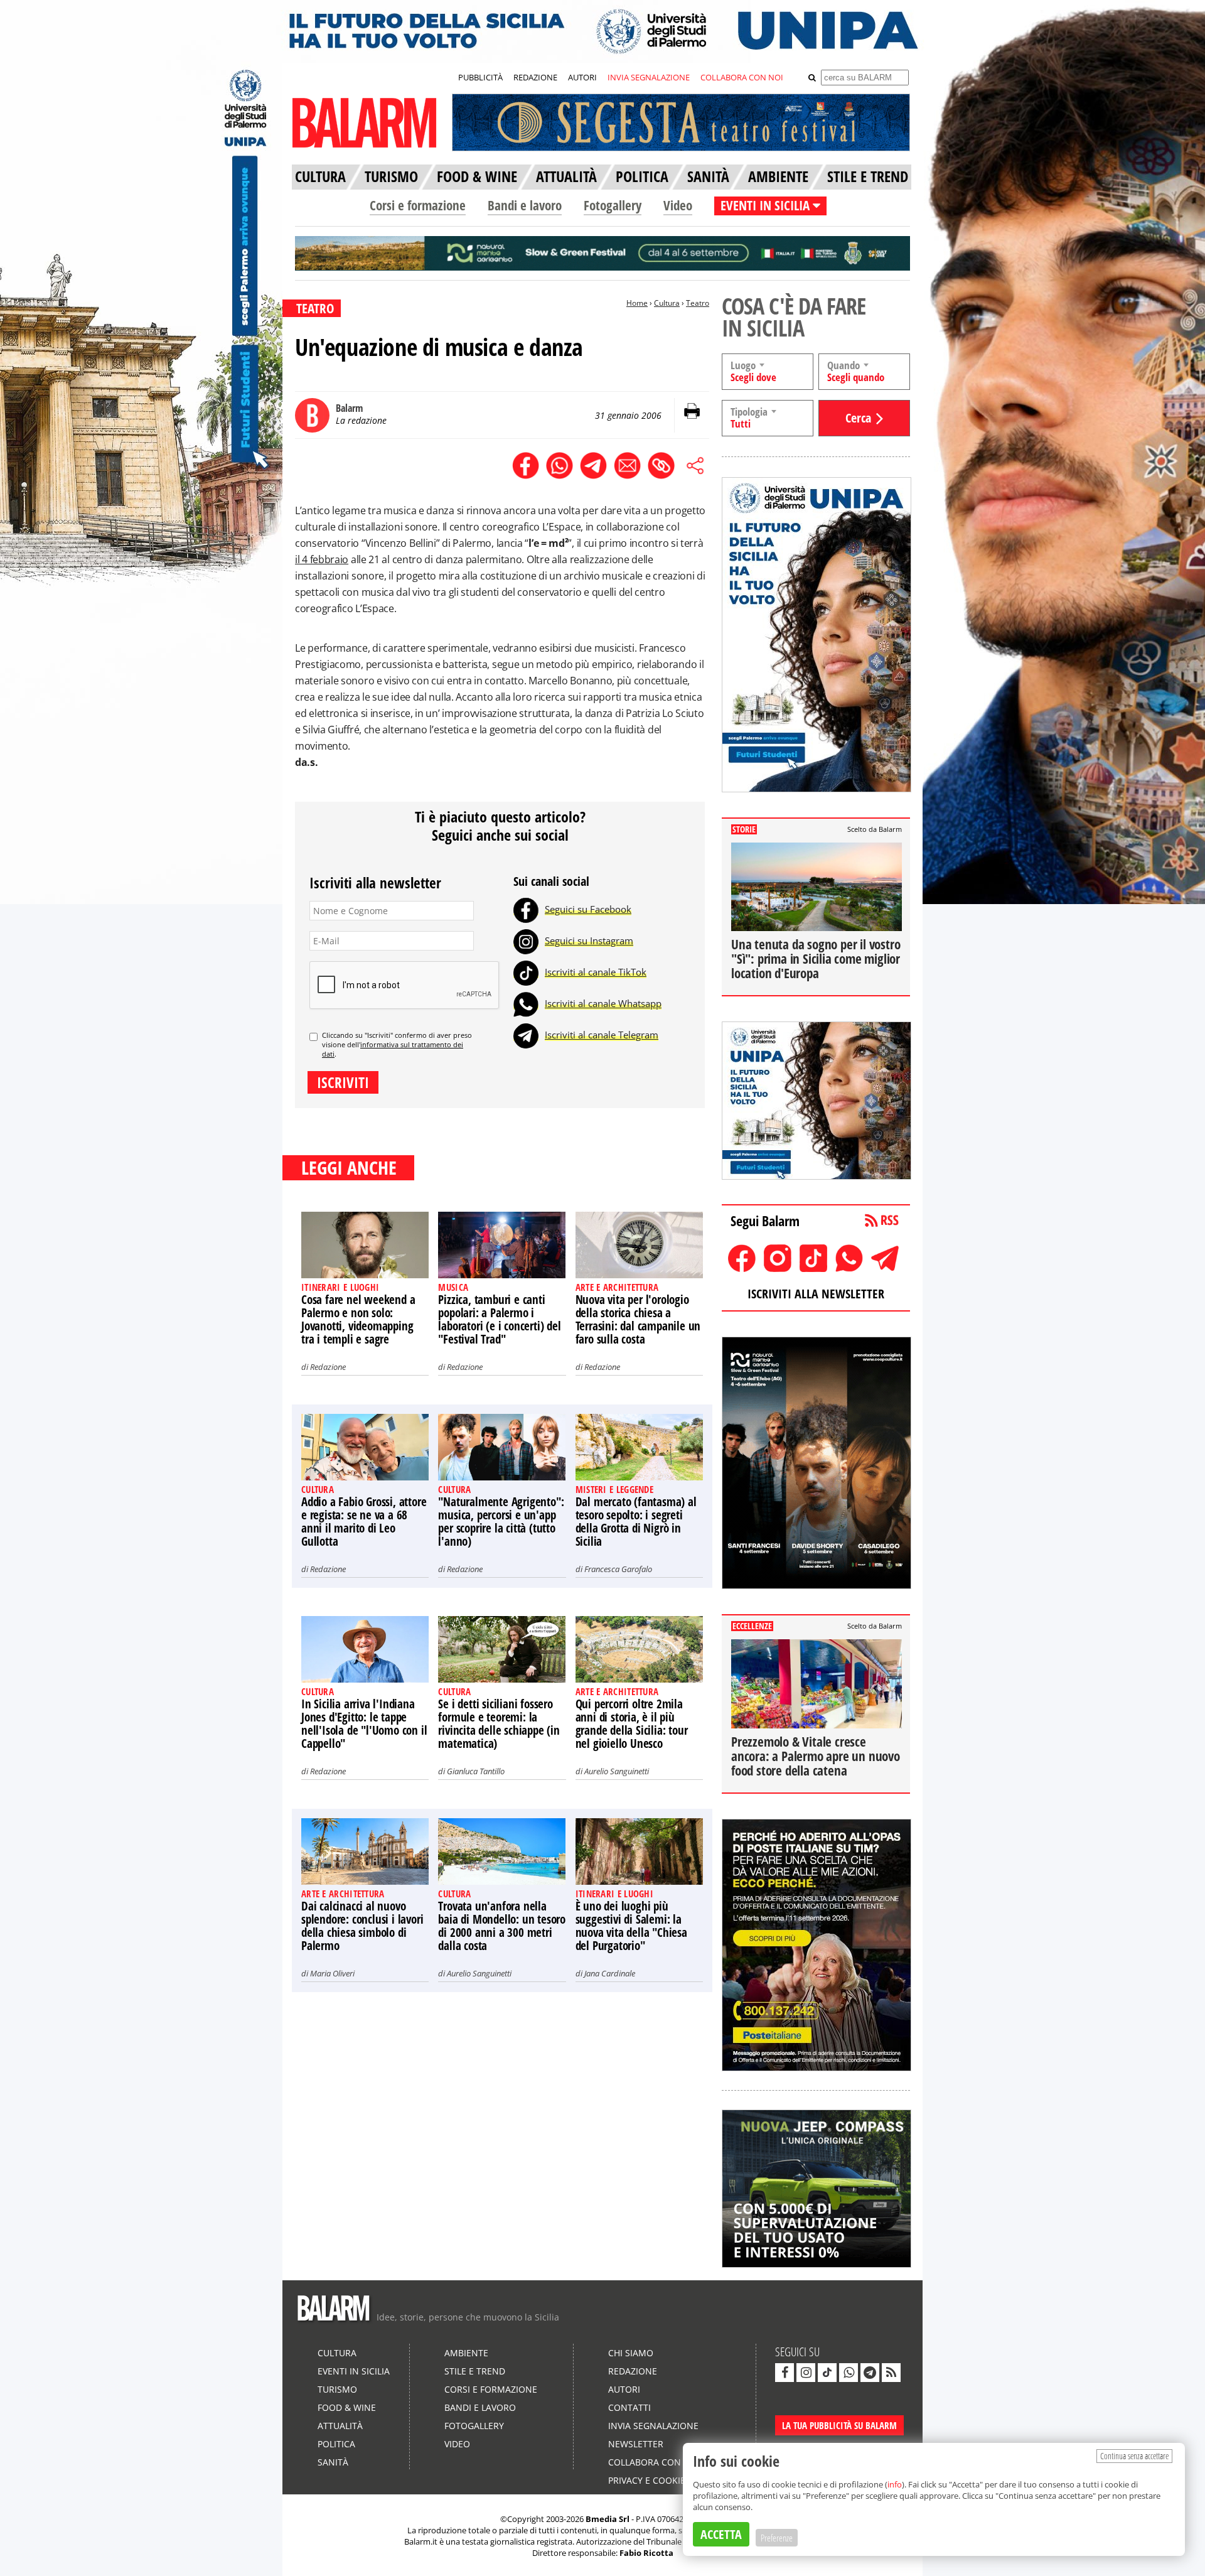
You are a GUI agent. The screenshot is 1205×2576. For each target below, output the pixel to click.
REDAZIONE (535, 77)
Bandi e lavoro (525, 205)
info (895, 2484)
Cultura (667, 303)
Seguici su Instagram (589, 940)
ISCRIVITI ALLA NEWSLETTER (816, 1294)
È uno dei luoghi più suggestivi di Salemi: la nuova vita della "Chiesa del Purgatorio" (631, 1926)
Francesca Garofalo (618, 1569)
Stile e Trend (475, 2371)
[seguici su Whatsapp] (849, 2373)
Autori (624, 2389)
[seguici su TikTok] (827, 2373)
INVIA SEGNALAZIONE (649, 77)
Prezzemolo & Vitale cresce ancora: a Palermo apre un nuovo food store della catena (816, 1756)
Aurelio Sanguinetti (617, 1771)
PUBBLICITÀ (480, 77)
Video (678, 205)
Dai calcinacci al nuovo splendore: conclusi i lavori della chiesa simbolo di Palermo (362, 1926)
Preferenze (777, 2538)
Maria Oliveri (332, 1973)
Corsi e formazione (418, 205)
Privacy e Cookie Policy (663, 2480)
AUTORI (582, 77)
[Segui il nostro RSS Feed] (891, 2373)
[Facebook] (526, 909)
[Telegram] (526, 1035)
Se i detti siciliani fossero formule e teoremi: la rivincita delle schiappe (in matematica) (499, 1724)
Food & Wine (347, 2407)
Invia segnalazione (653, 2426)
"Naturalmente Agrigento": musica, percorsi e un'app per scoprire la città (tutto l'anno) (501, 1522)
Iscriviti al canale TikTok (596, 972)
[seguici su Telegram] (870, 2373)
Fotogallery (613, 205)
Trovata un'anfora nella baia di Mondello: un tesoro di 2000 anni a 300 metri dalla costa (502, 1926)
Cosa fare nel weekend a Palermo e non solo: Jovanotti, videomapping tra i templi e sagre (358, 1319)
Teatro (698, 303)
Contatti (629, 2407)
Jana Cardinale (610, 1973)
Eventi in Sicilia (354, 2371)
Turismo (337, 2389)
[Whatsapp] (526, 1003)
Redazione (328, 1367)
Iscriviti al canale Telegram (602, 1035)
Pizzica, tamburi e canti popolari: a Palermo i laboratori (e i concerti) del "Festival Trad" (499, 1319)
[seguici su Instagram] (806, 2373)
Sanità (333, 2462)
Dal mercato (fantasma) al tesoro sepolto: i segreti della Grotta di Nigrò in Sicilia (636, 1522)
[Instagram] (526, 940)
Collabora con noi (654, 2462)
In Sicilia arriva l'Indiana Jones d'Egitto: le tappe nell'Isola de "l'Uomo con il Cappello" (364, 1724)
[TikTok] (526, 972)
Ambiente (466, 2353)
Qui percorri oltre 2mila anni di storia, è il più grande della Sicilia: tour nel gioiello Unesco (632, 1724)
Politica (336, 2444)
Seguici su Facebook (588, 909)
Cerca (858, 418)
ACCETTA (721, 2534)
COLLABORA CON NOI (742, 77)
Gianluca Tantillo (476, 1771)
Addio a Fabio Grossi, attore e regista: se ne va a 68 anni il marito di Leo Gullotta (364, 1522)
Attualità (340, 2426)
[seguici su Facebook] (785, 2373)
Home (637, 303)
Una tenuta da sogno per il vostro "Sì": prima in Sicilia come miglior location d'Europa (816, 959)
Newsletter (636, 2444)
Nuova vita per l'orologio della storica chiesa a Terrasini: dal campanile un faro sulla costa (638, 1319)
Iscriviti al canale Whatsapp (603, 1003)
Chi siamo (631, 2353)
